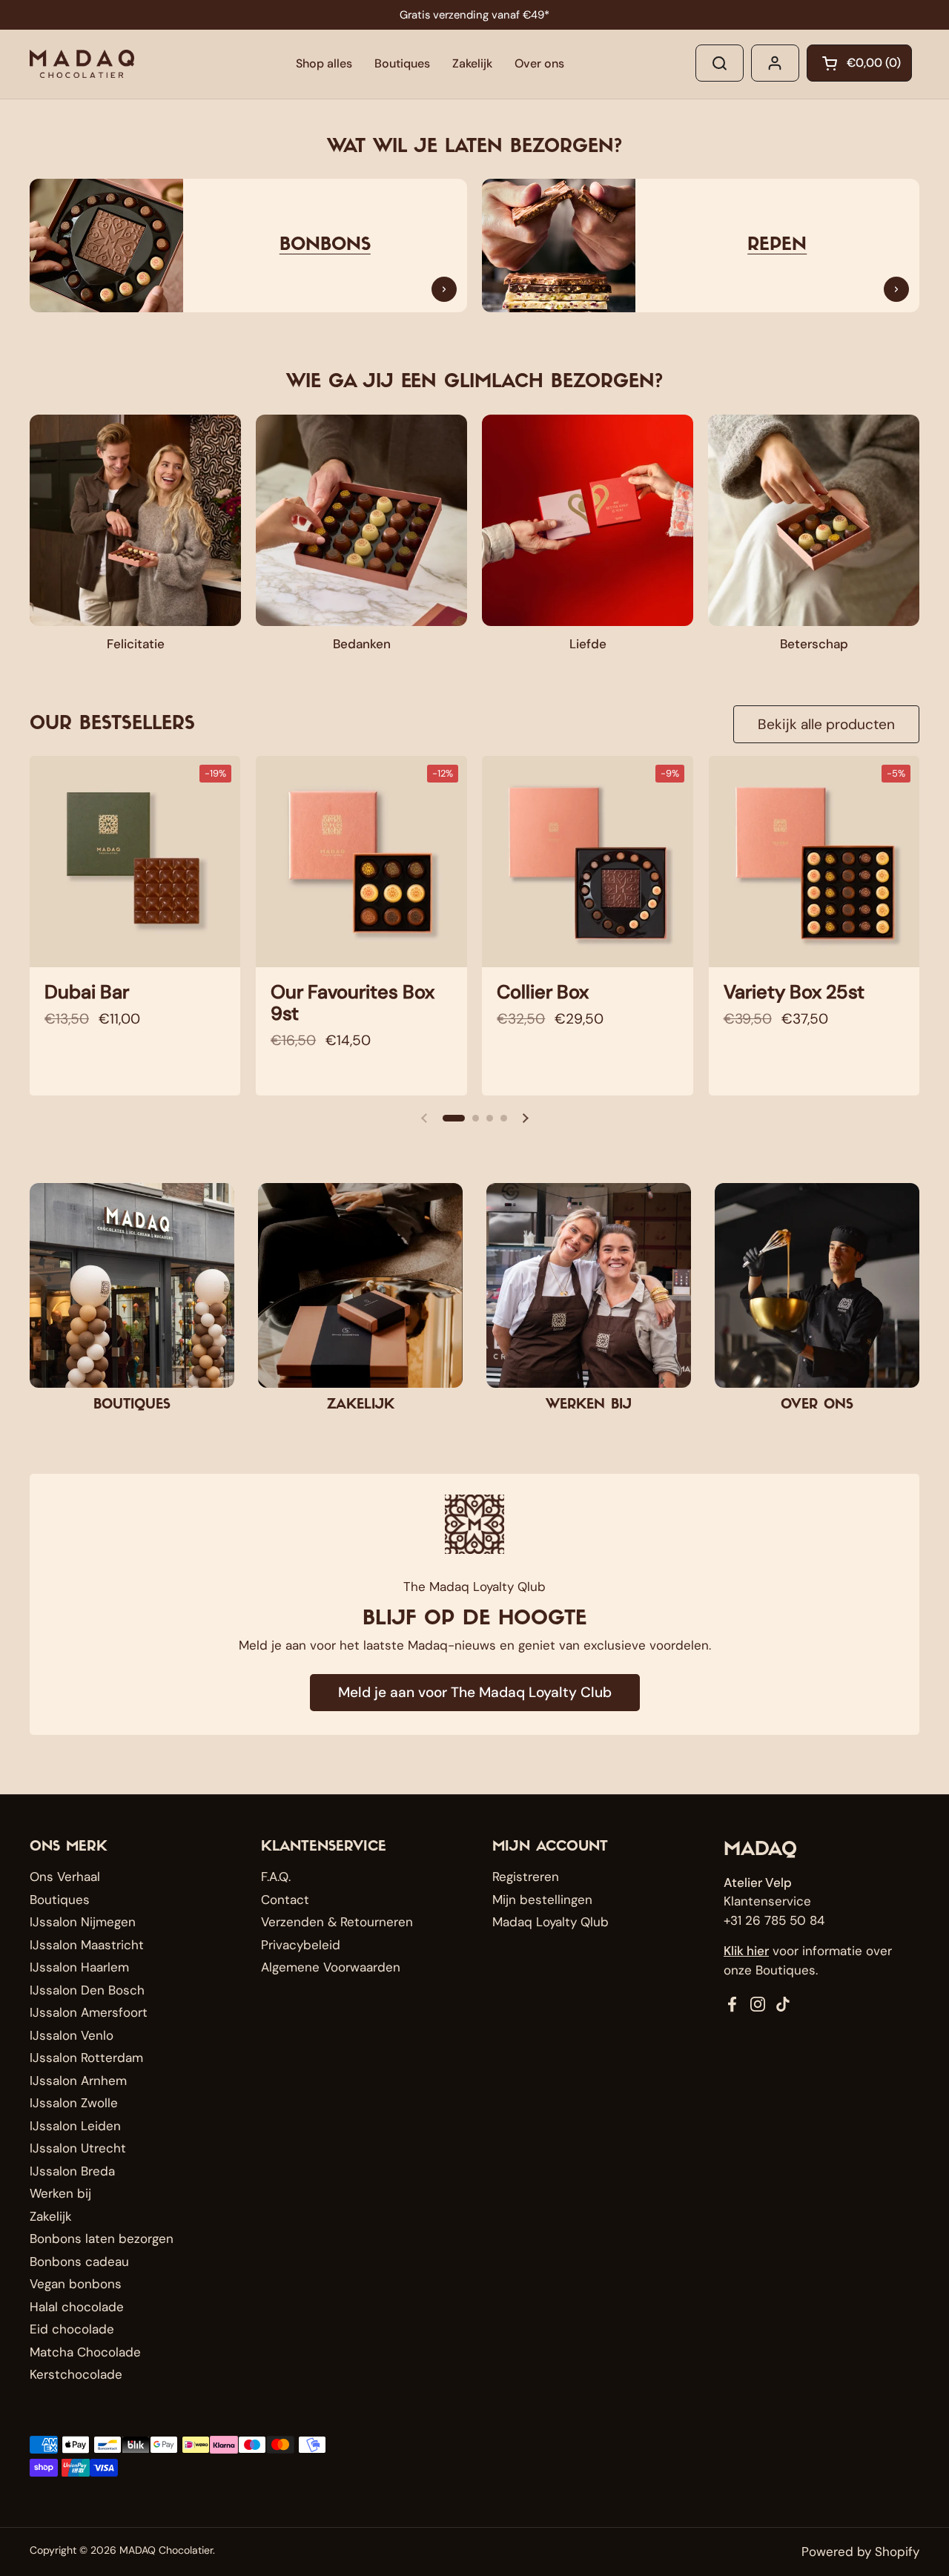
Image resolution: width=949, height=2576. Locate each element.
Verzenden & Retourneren (337, 1922)
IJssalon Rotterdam (86, 2058)
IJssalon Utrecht (78, 2148)
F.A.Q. (276, 1877)
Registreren (526, 1877)
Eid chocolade (72, 2329)
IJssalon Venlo (72, 2035)
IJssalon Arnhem (78, 2081)
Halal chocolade (77, 2307)
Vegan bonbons (76, 2284)
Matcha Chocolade (85, 2352)
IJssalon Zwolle (74, 2103)
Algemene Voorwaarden (331, 1967)
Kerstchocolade (76, 2374)
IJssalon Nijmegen (83, 1922)
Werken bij (60, 2193)
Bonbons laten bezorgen (102, 2239)
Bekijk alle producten (826, 724)
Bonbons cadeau (79, 2262)
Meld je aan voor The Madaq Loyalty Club (475, 1692)
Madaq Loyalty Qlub (550, 1922)
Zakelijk (51, 2216)
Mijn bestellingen (542, 1900)
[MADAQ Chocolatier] (82, 64)
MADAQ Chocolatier (166, 2550)
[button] (859, 63)
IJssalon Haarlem (79, 1967)
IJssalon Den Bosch (87, 1990)
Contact (285, 1900)
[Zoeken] (720, 63)
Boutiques (60, 1900)
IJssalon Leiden (75, 2126)
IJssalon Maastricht (87, 1945)
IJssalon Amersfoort (89, 2012)
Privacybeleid (301, 1945)
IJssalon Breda (72, 2171)
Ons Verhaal (65, 1877)
